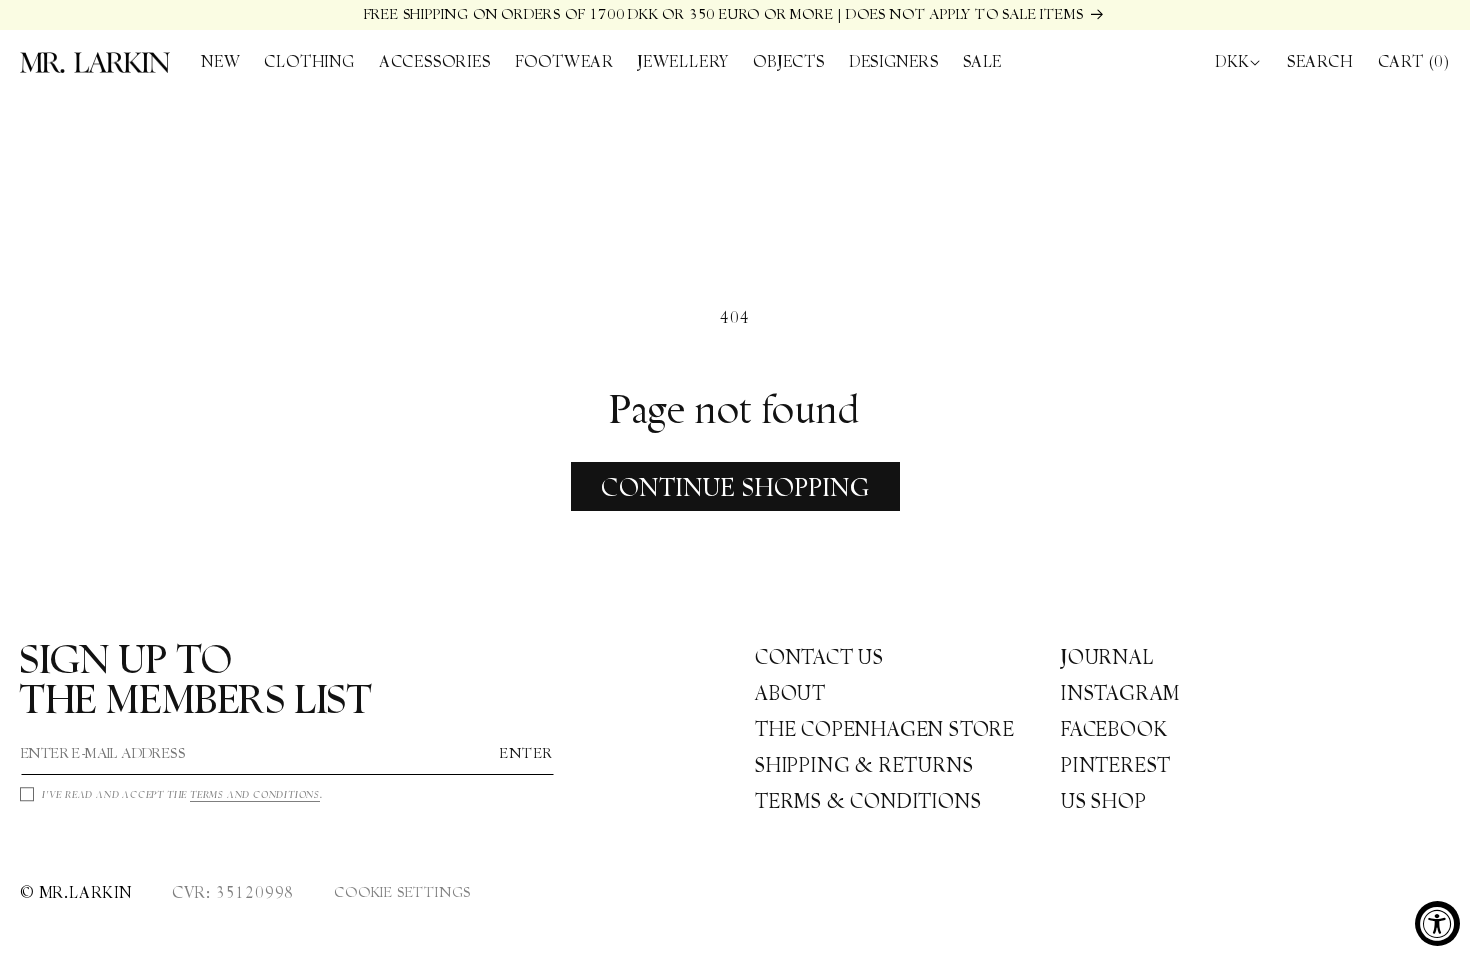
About (790, 693)
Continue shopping (735, 487)
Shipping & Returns (864, 765)
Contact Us (819, 657)
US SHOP (1104, 801)
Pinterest (1116, 765)
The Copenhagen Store (885, 729)
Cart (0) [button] (1414, 61)
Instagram (1120, 693)
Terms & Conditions (868, 801)
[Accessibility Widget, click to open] (1437, 923)
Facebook (1114, 729)
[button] (309, 62)
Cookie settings (402, 892)
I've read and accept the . (182, 794)
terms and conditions (255, 794)
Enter (527, 753)
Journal (1107, 657)
